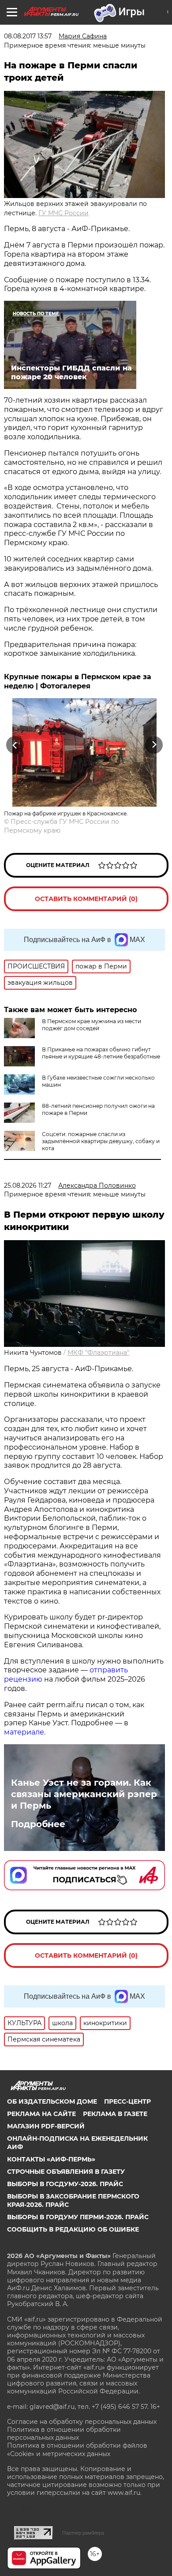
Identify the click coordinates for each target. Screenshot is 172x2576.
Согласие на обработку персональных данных (82, 2422)
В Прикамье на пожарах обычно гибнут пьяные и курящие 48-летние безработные (101, 1053)
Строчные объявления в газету (66, 2172)
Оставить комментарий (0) (86, 899)
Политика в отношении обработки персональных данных (64, 2434)
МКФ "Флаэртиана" (98, 1353)
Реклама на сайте (41, 2114)
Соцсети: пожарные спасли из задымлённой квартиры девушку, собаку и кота (101, 1141)
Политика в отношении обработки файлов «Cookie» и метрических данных (77, 2449)
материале (24, 1732)
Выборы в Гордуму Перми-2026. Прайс (78, 2217)
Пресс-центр (127, 2101)
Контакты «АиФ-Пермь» (51, 2159)
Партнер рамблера (83, 2533)
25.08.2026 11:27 (28, 1185)
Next (154, 745)
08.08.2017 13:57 (28, 36)
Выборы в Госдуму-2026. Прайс (65, 2184)
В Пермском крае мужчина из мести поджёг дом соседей (92, 1025)
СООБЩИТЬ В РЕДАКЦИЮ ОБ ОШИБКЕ (73, 2229)
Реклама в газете (115, 2114)
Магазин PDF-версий (46, 2126)
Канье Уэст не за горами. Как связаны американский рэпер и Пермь (84, 1794)
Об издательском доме (52, 2101)
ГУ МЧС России (64, 213)
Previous (14, 745)
